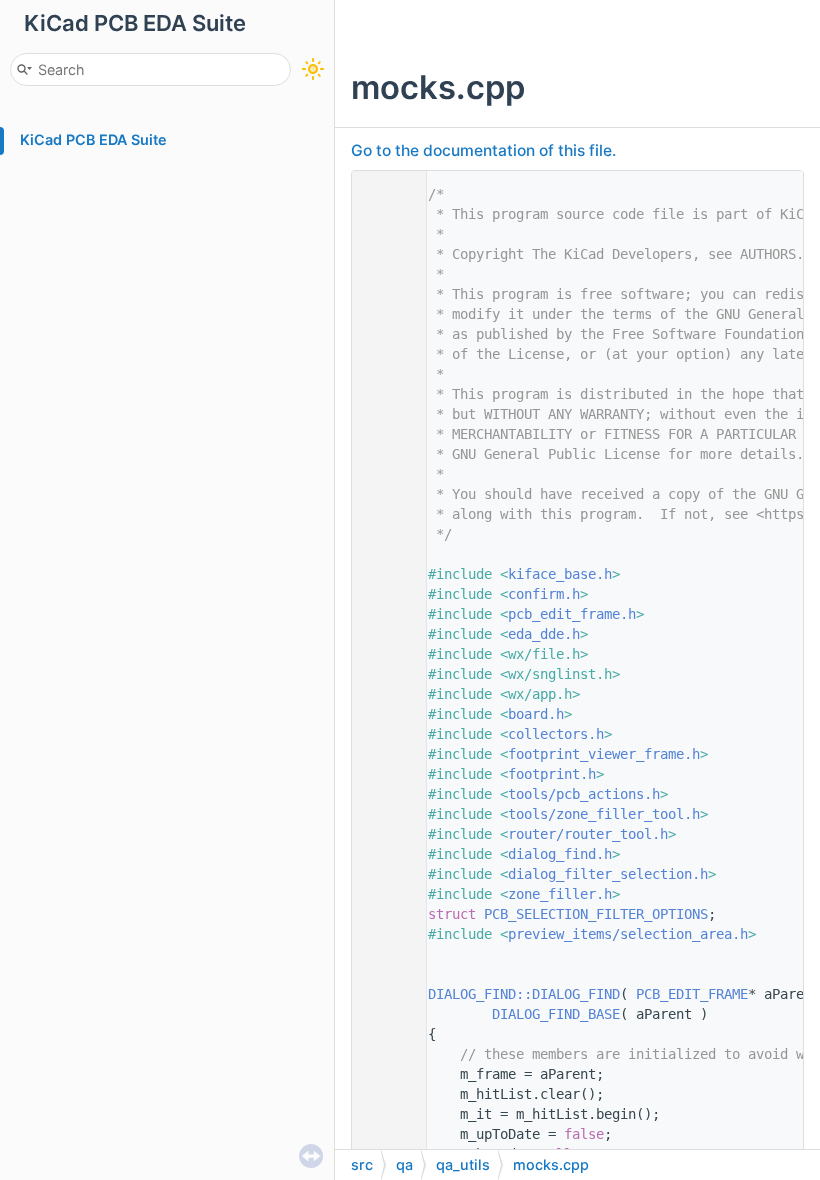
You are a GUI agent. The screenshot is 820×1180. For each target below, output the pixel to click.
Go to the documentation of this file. (483, 150)
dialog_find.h (560, 854)
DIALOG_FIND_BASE (556, 1014)
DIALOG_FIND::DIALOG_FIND (524, 994)
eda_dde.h (544, 634)
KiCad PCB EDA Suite (93, 139)
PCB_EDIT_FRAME (692, 994)
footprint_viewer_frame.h (604, 754)
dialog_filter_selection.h (608, 874)
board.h (536, 714)
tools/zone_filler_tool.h (604, 814)
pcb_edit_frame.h (572, 614)
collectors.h (556, 734)
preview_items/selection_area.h (628, 934)
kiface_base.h (560, 574)
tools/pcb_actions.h (584, 794)
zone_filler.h (560, 894)
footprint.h (552, 774)
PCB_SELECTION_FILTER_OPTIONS (596, 914)
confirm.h (544, 594)
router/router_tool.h (588, 834)
